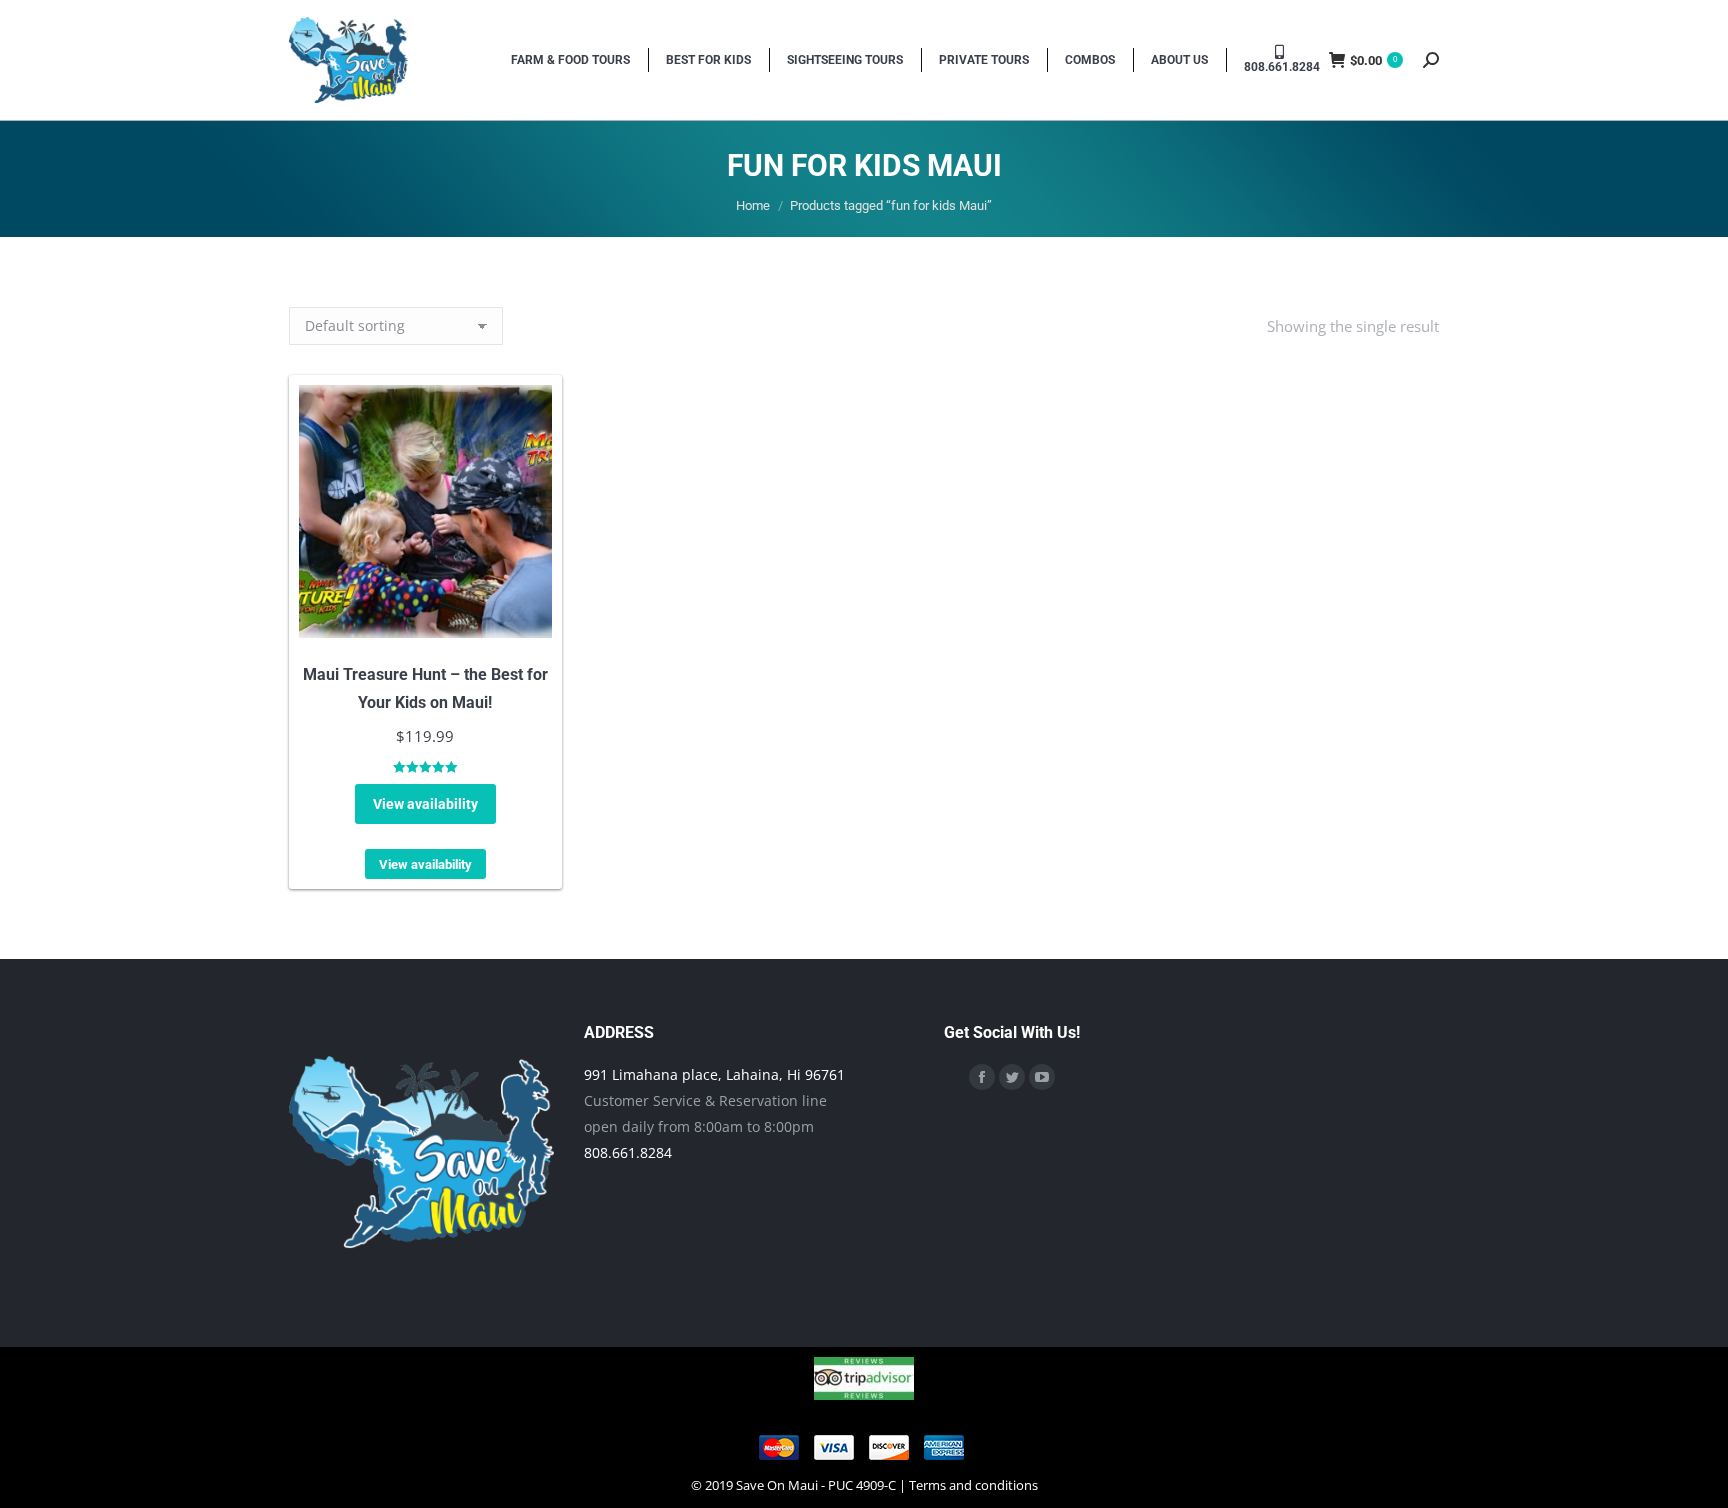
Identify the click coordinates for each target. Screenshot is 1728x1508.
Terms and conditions (973, 1485)
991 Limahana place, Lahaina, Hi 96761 (714, 1074)
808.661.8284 (628, 1152)
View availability (425, 804)
